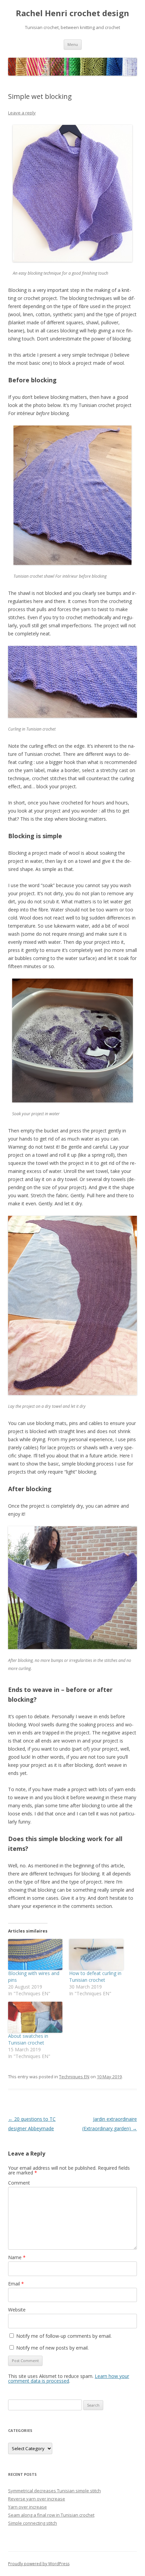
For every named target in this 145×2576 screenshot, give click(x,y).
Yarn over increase (27, 2507)
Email (16, 2284)
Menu (73, 44)
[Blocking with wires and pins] (35, 1954)
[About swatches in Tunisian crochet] (35, 2017)
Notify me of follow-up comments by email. (64, 2336)
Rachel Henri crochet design (72, 13)
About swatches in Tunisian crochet (28, 2039)
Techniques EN (74, 2077)
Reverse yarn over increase (37, 2499)
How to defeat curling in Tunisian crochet (95, 1977)
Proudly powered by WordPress (39, 2564)
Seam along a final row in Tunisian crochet (51, 2515)
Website (17, 2310)
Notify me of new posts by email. (52, 2348)
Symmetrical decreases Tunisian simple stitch (54, 2491)
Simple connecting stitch (33, 2523)
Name (17, 2257)
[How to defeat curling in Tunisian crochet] (96, 1954)
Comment (19, 2183)
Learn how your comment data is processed (69, 2378)
